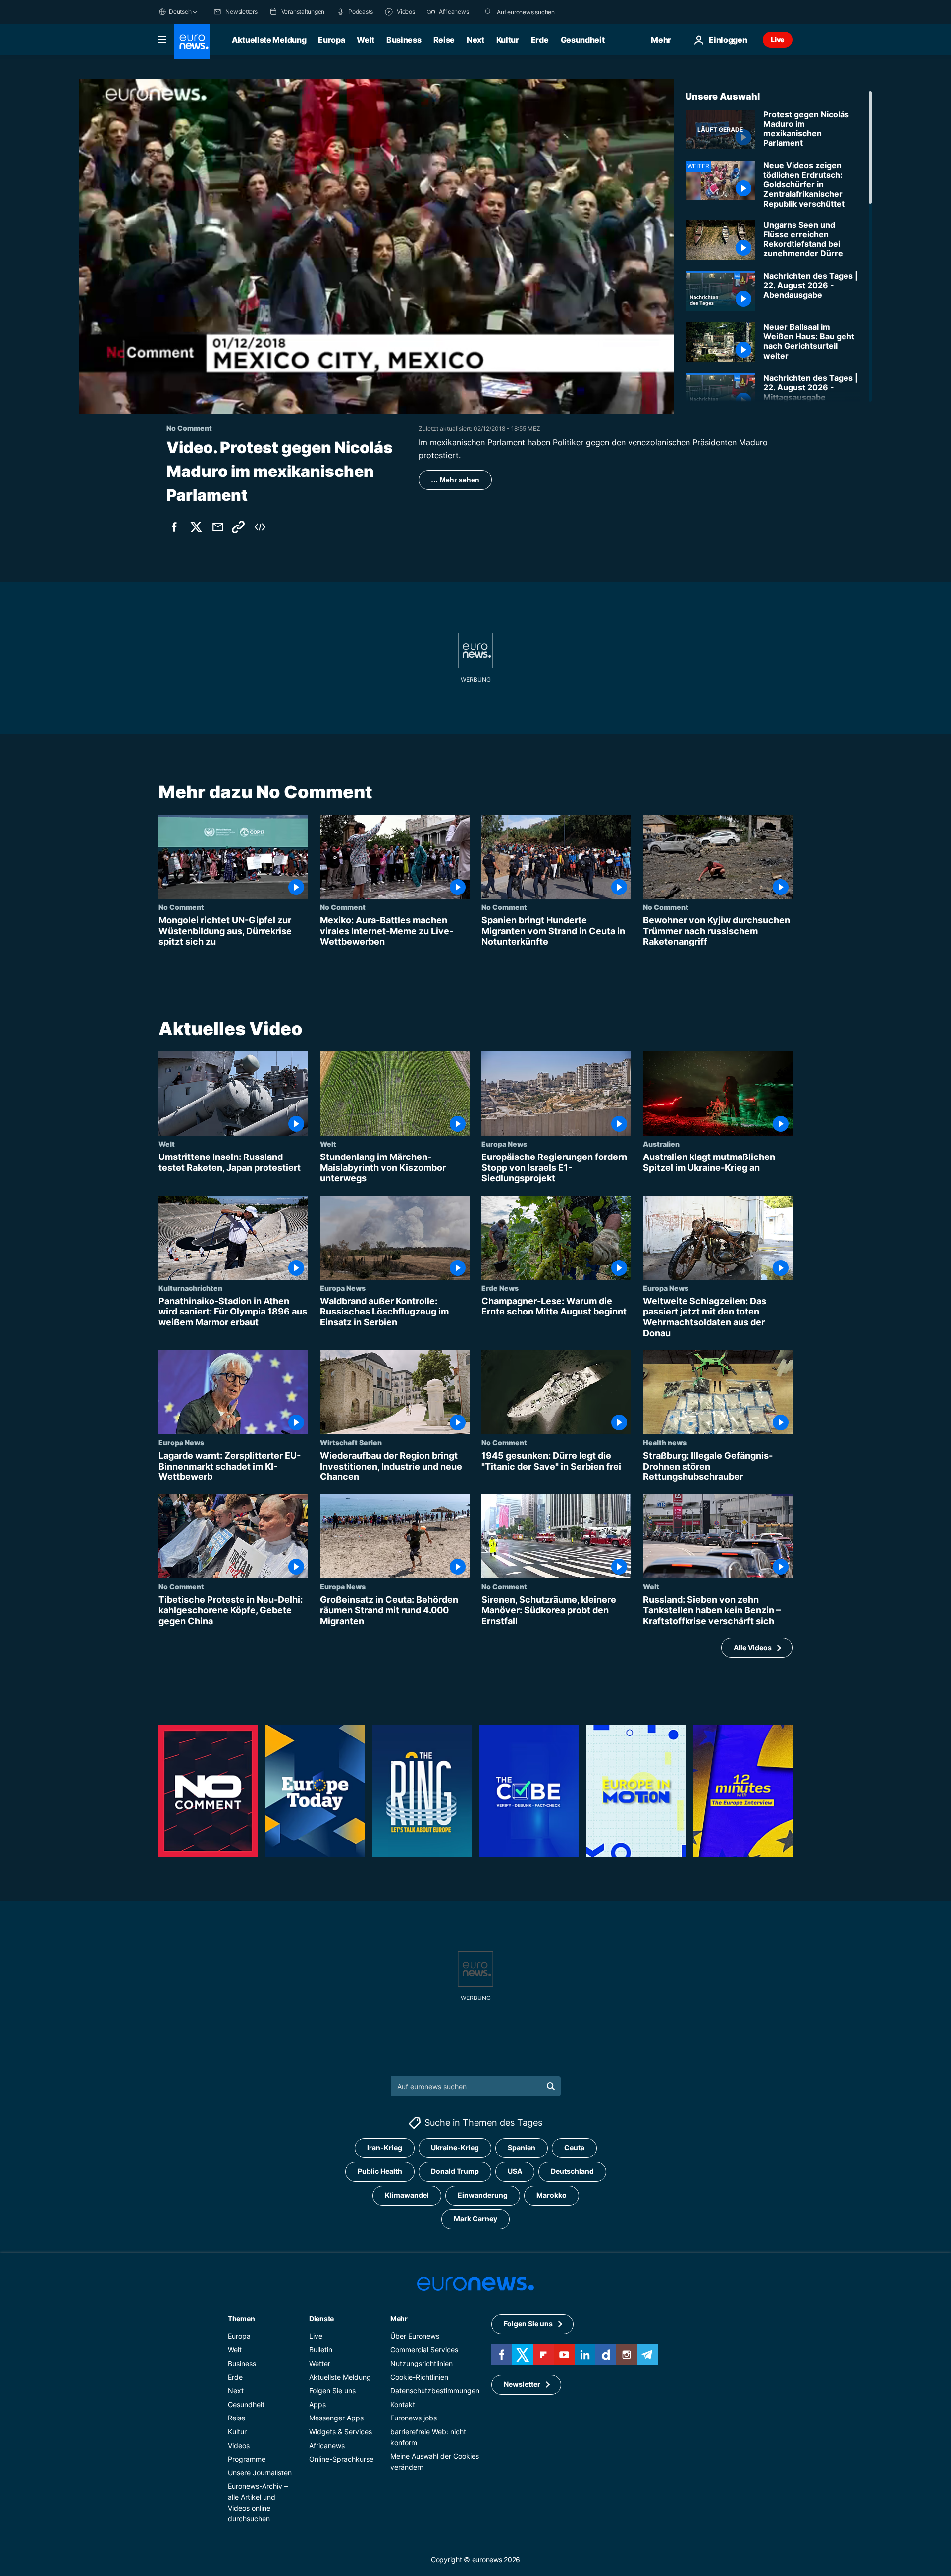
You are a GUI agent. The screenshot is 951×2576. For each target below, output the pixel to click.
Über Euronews (415, 2336)
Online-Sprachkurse (341, 2459)
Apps (317, 2404)
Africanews (327, 2445)
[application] (376, 246)
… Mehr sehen (455, 480)
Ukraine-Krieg (455, 2147)
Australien (661, 1144)
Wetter (320, 2363)
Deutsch (180, 12)
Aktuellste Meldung (269, 40)
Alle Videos (753, 1648)
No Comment (181, 907)
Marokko (552, 2195)
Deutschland (572, 2171)
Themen (241, 2319)
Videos (239, 2445)
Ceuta (574, 2147)
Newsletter (522, 2384)
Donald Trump (455, 2171)
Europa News (504, 1144)
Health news (665, 1442)
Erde (540, 40)
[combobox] (538, 12)
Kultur (508, 40)
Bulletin (321, 2349)
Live (778, 39)
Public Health (380, 2171)
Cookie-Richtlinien (419, 2377)
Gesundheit (583, 40)
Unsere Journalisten (260, 2473)
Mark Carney (475, 2219)
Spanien (522, 2147)
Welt (366, 40)
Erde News (500, 1288)
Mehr (399, 2319)
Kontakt (403, 2404)
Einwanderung (483, 2195)
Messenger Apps (336, 2418)
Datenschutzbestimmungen (435, 2391)
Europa (331, 40)
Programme (247, 2459)
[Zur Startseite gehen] (192, 42)
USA (515, 2171)
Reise (444, 40)
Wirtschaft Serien (351, 1442)
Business (404, 40)
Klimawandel (407, 2195)
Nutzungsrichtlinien (422, 2363)
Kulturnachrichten (190, 1288)
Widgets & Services (341, 2432)
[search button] (488, 12)
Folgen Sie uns (332, 2391)
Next (475, 40)
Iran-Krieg (385, 2147)
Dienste (321, 2319)
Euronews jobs (414, 2418)
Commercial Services (424, 2349)
